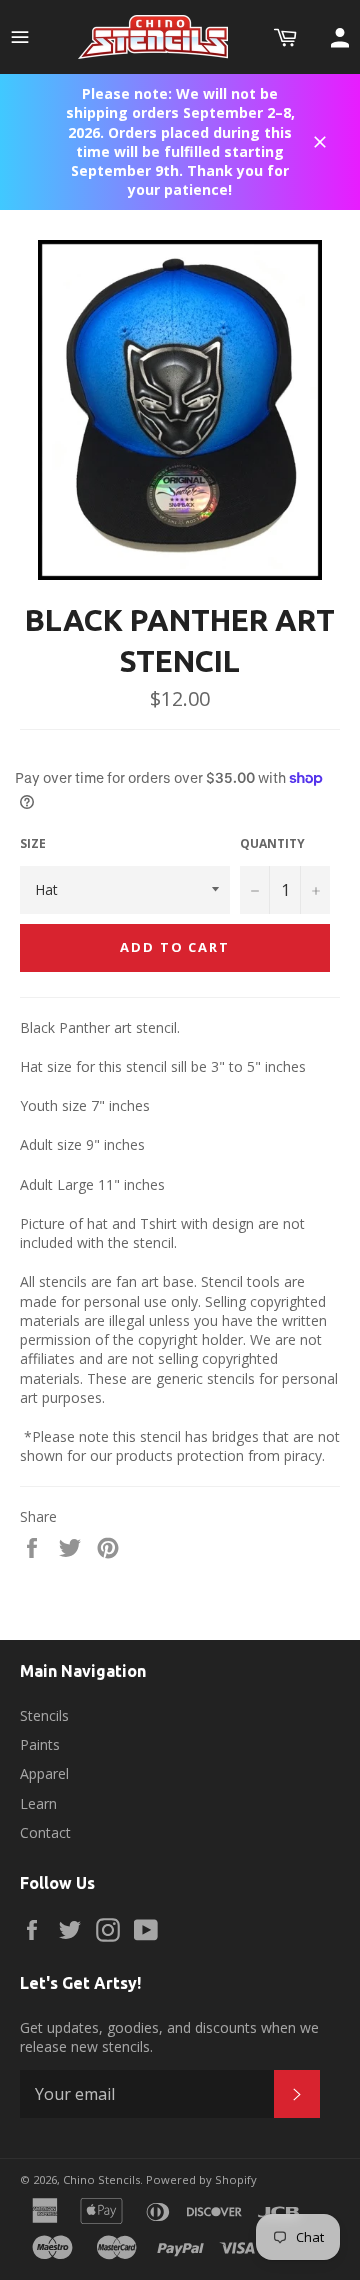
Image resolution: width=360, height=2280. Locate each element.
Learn (38, 1803)
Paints (40, 1744)
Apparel (44, 1773)
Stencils (44, 1715)
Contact (45, 1832)
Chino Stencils (101, 2179)
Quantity (272, 844)
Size (33, 844)
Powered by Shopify (201, 2179)
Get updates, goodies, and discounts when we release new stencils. (169, 2037)
